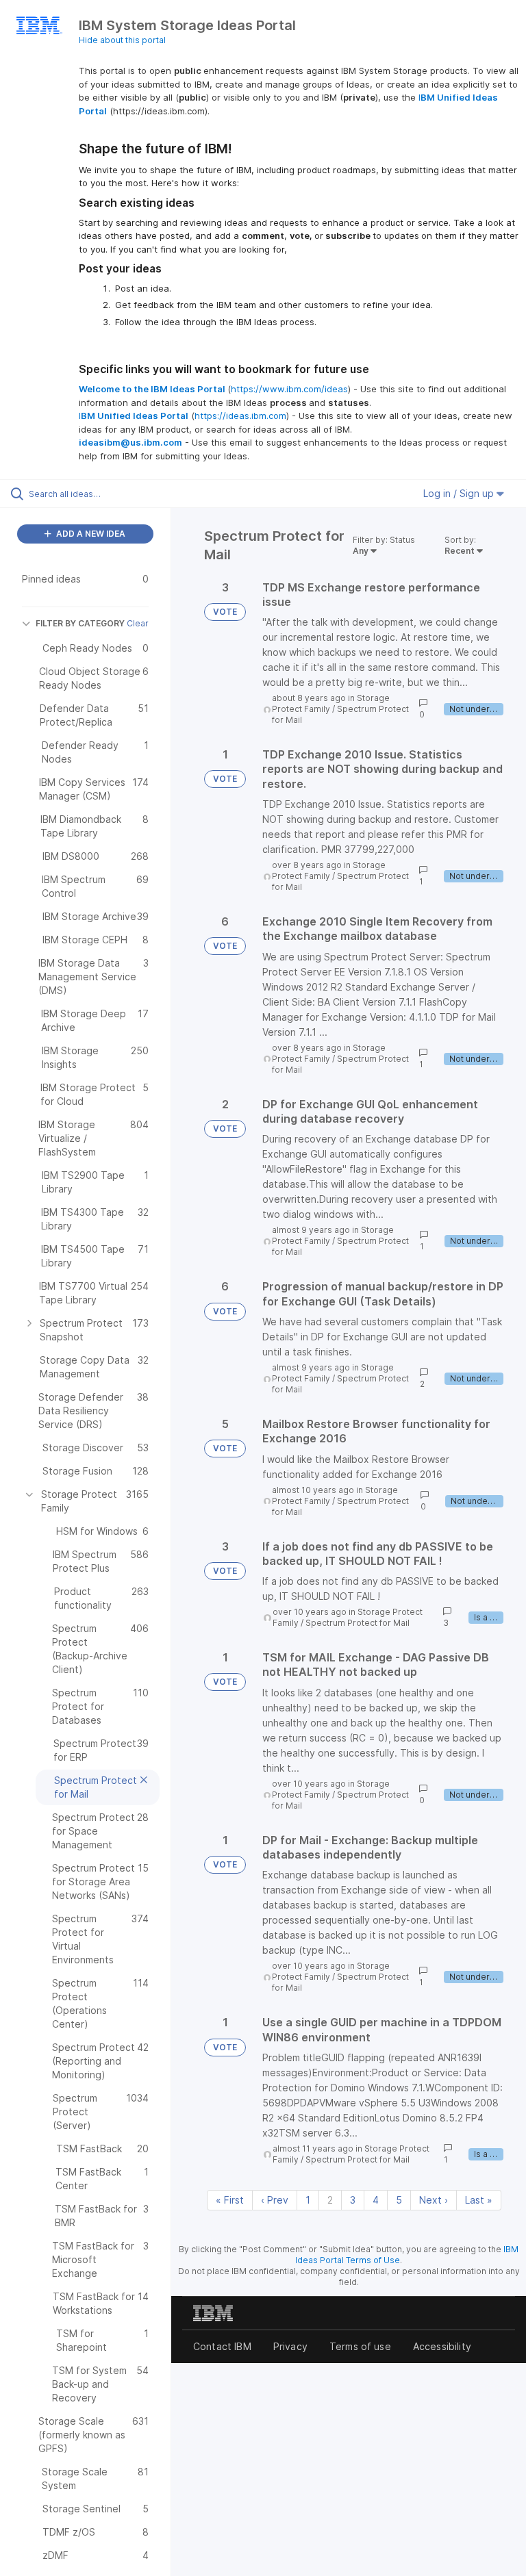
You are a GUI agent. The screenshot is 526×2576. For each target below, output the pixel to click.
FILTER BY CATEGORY (80, 623)
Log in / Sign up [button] (460, 493)
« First (230, 2200)
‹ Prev (275, 2200)
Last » (479, 2200)
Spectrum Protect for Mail (358, 1623)
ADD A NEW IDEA (90, 534)
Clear (138, 623)
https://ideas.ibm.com (240, 416)
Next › (434, 2200)
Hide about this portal (122, 40)
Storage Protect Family (329, 870)
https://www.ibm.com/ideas (289, 389)
